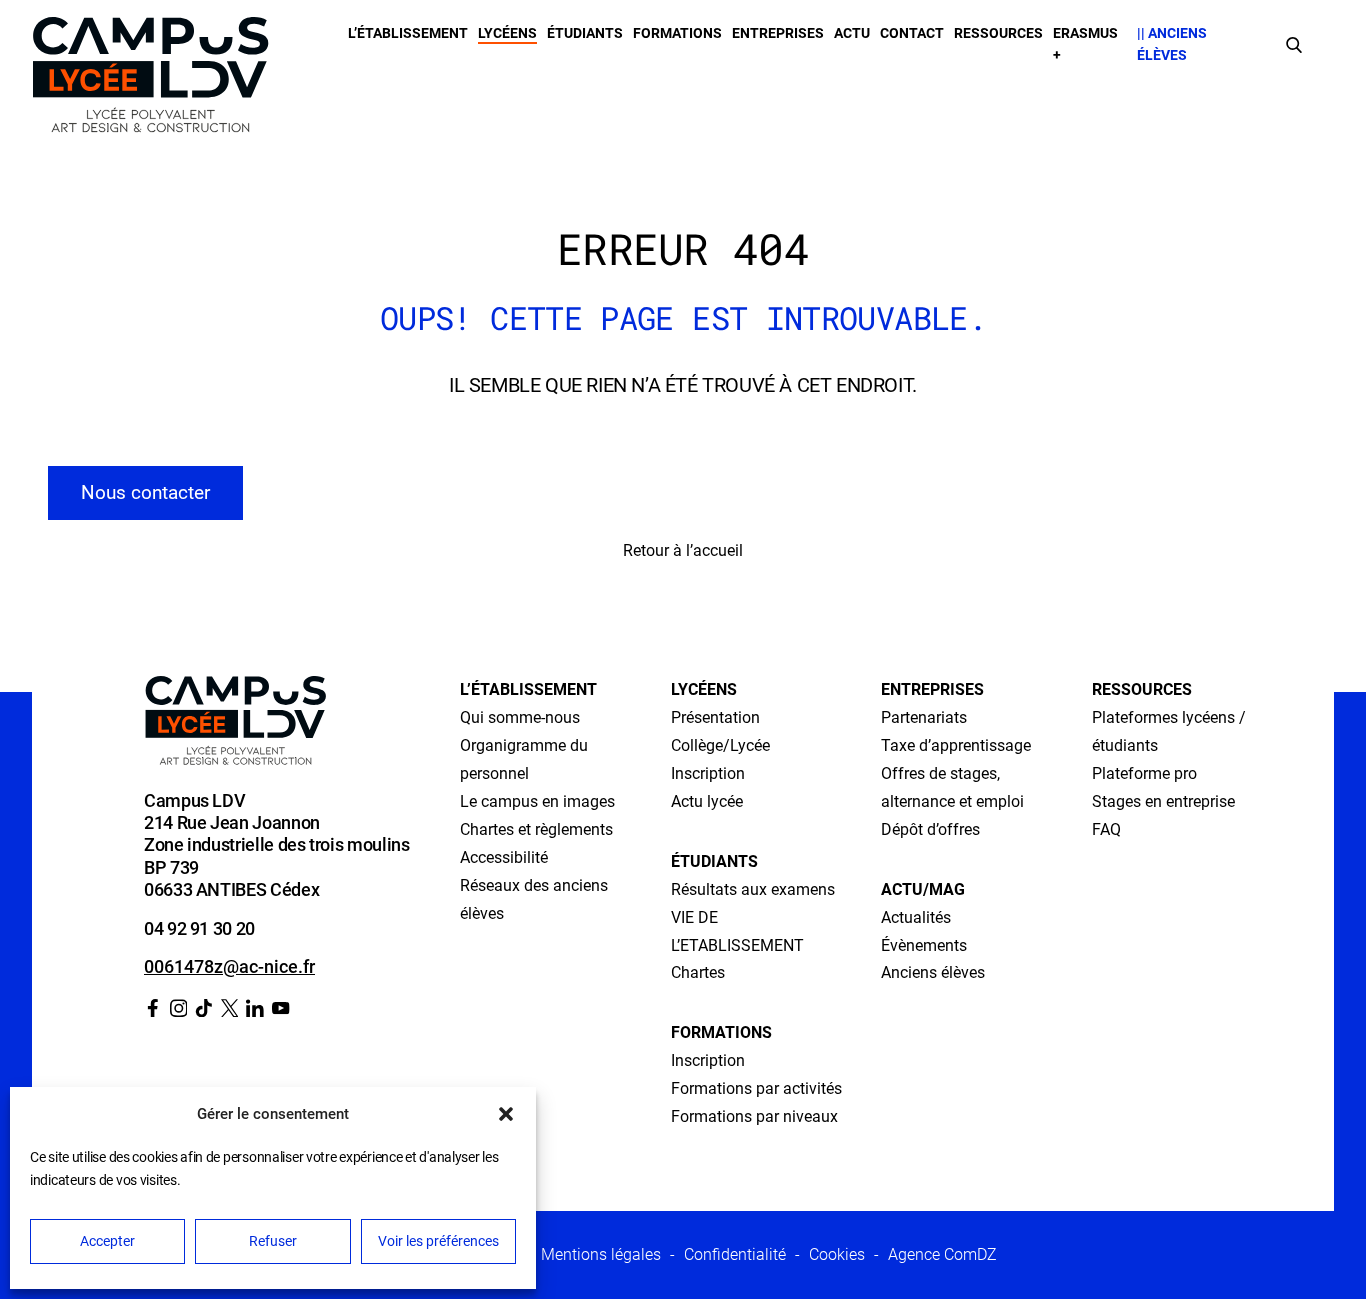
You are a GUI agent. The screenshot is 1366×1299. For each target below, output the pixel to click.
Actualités (916, 917)
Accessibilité (504, 857)
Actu (852, 33)
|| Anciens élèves (1172, 44)
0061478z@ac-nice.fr (229, 966)
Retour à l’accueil (683, 550)
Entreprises (778, 33)
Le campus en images (537, 801)
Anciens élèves (933, 972)
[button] (506, 1114)
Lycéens (507, 33)
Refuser (273, 1241)
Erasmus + (1085, 44)
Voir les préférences (438, 1241)
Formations (677, 33)
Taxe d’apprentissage (956, 745)
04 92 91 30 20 (199, 928)
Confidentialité (735, 1254)
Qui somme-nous (520, 717)
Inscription (708, 773)
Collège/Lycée (720, 745)
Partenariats (924, 717)
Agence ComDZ (942, 1254)
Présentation (715, 717)
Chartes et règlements (536, 829)
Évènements (924, 945)
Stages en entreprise (1163, 801)
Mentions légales (601, 1254)
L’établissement (408, 33)
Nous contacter (145, 493)
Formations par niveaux (754, 1116)
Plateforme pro (1144, 773)
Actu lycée (707, 801)
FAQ (1106, 829)
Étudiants (585, 33)
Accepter (107, 1241)
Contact (912, 33)
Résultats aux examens (753, 889)
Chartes (698, 972)
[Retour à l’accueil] (150, 79)
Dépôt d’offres (930, 829)
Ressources (998, 33)
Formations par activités (756, 1088)
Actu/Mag (923, 889)
